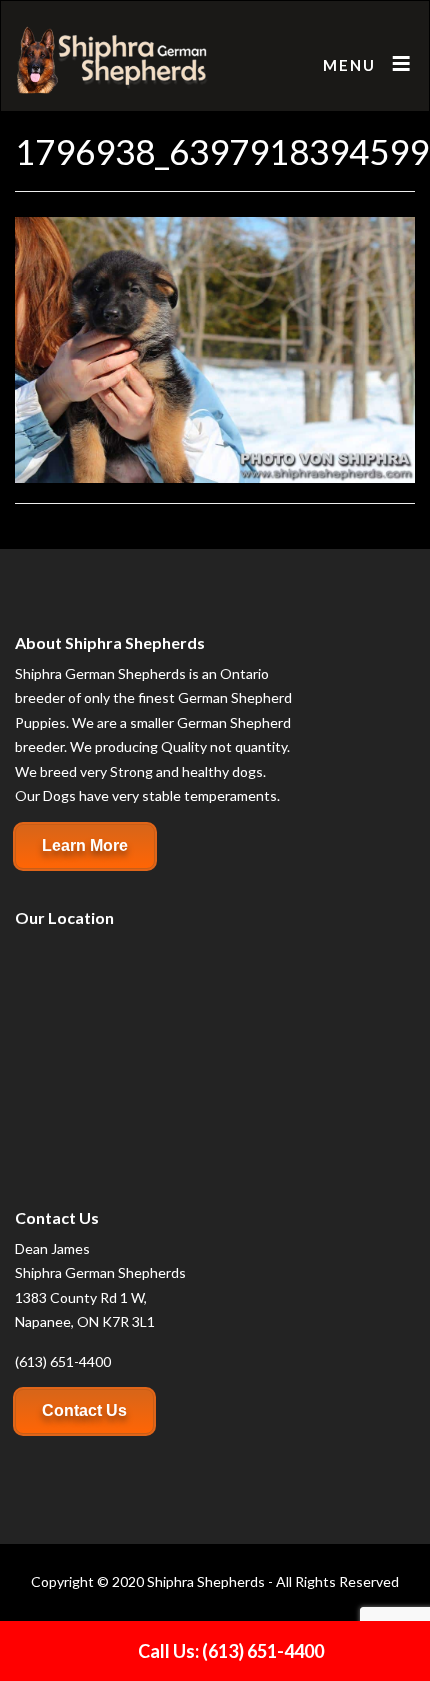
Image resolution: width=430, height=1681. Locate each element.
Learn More (85, 845)
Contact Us (84, 1410)
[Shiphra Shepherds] (112, 61)
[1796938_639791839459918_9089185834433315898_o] (215, 347)
